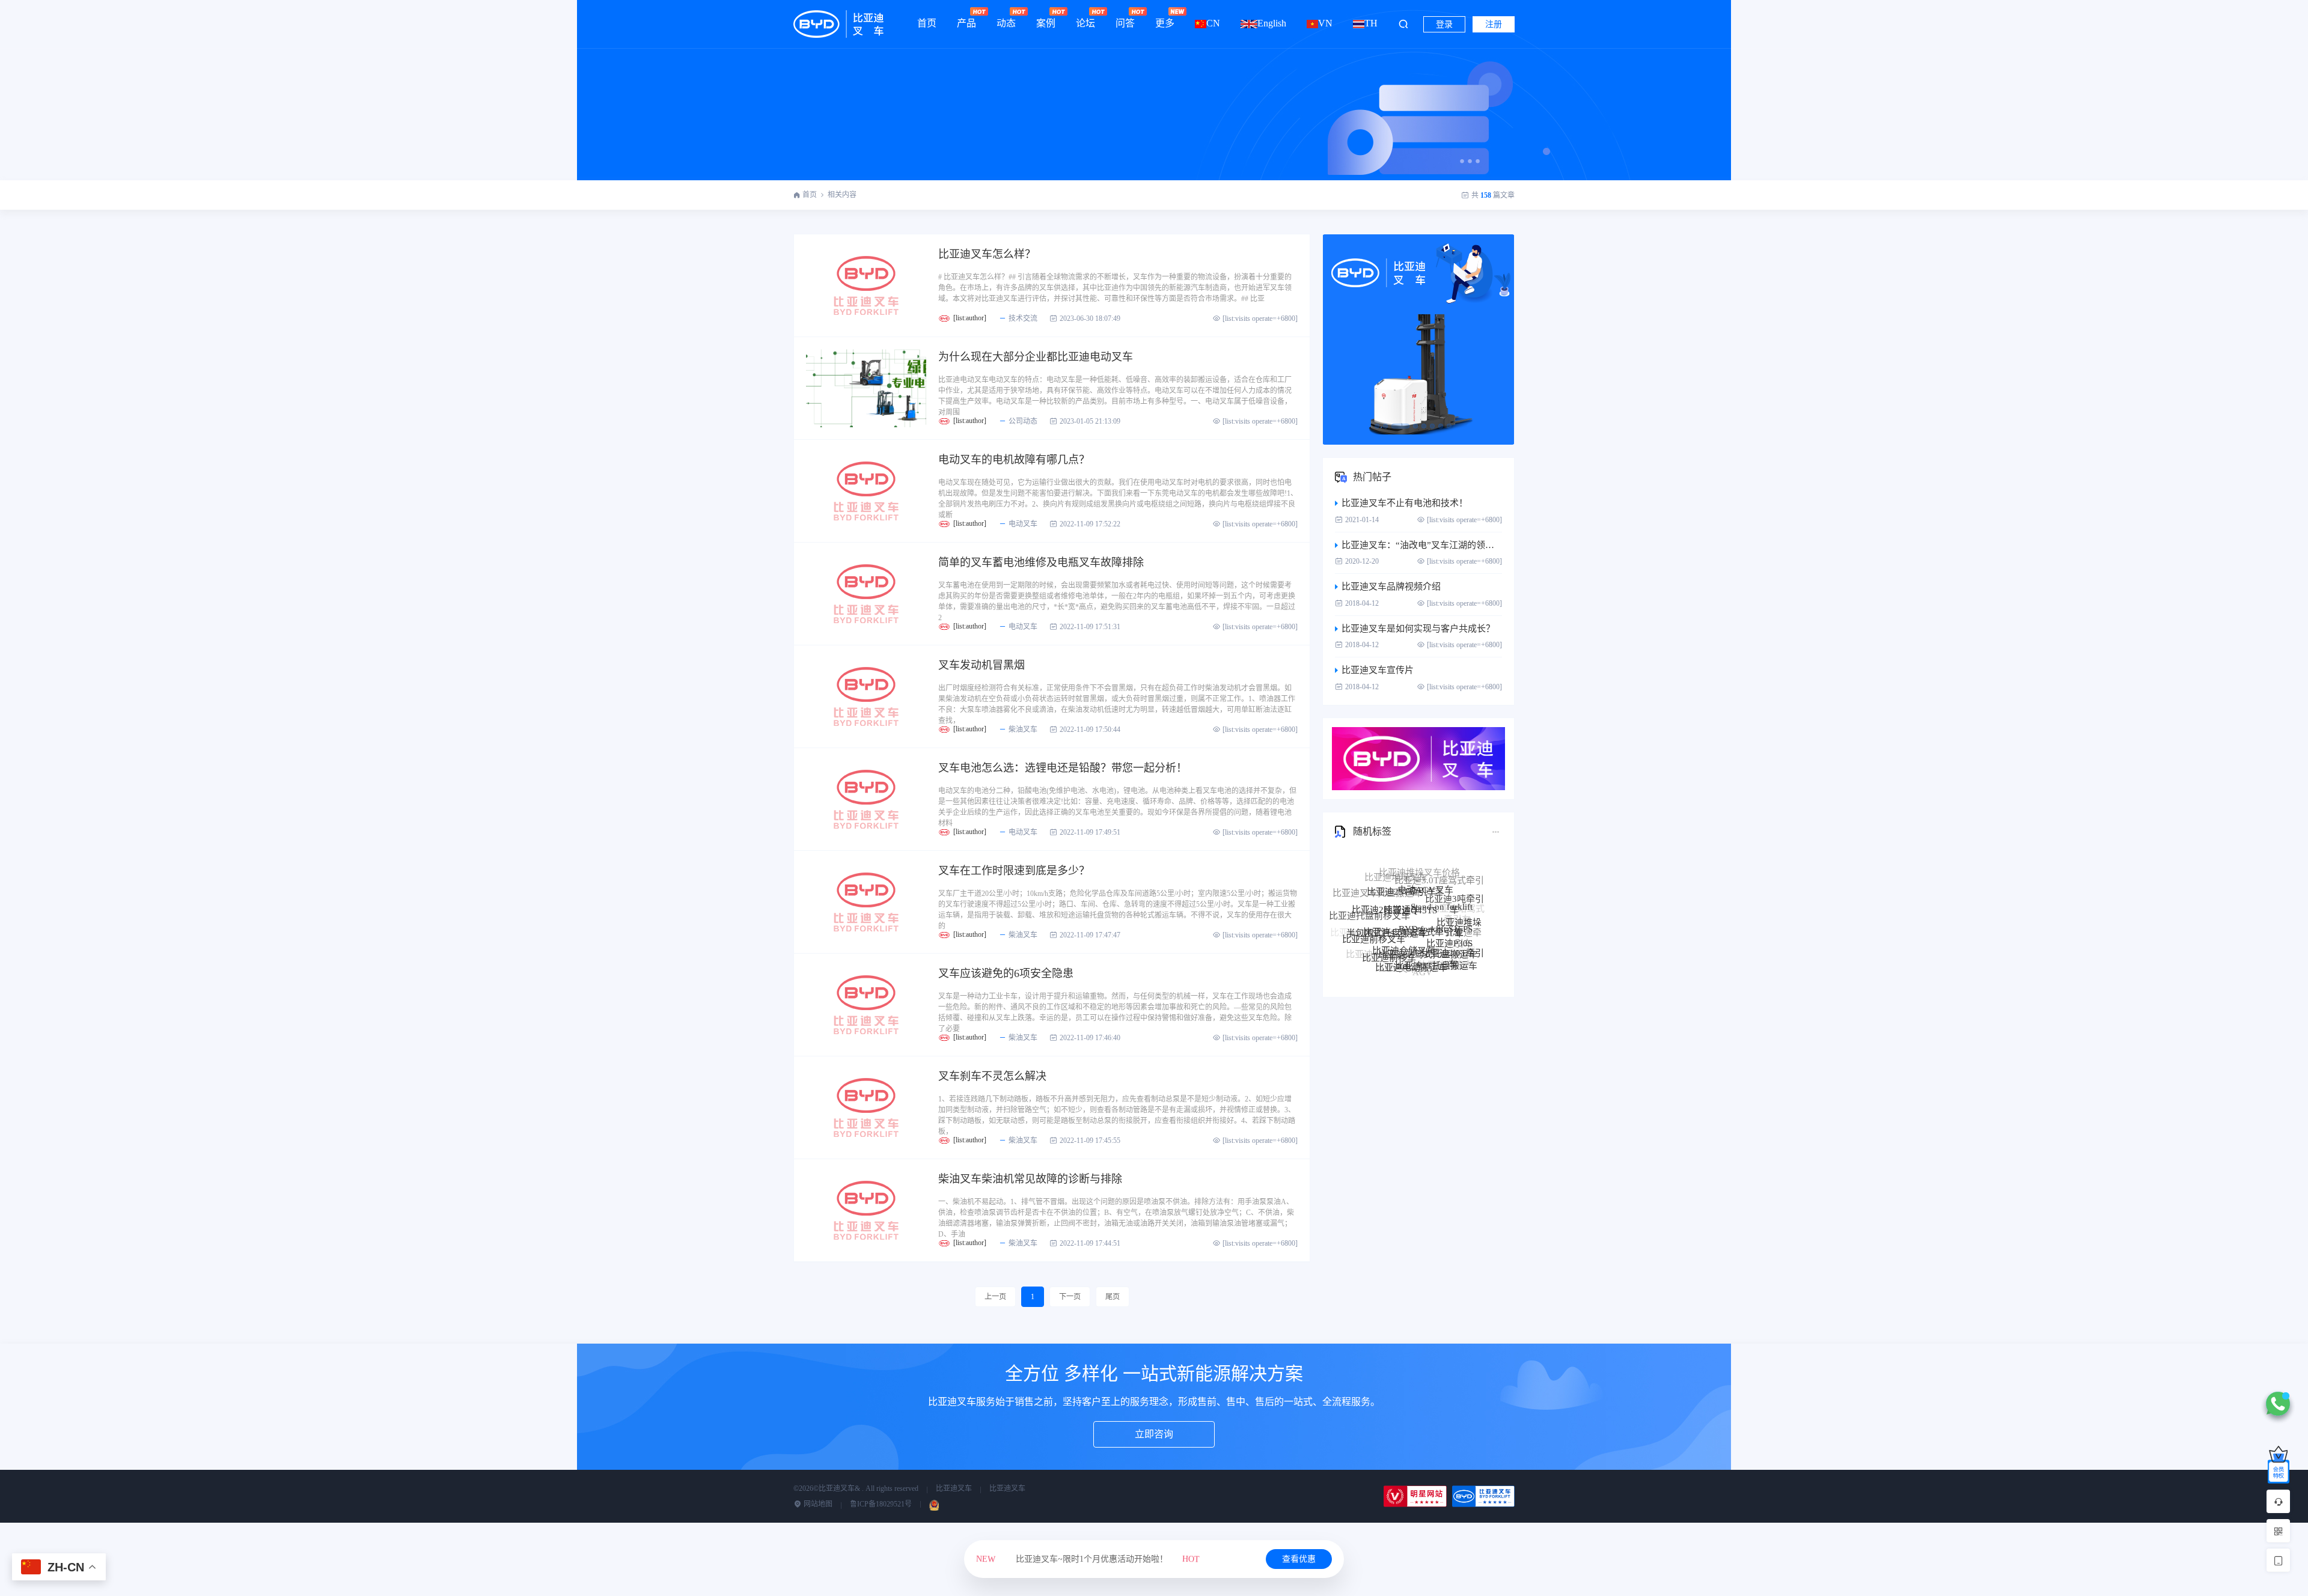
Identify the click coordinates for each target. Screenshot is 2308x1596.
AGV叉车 (1398, 947)
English (1272, 23)
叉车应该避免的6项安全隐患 (1006, 973)
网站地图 (817, 1504)
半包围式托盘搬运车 (1387, 897)
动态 (1006, 23)
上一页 (995, 1297)
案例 (1046, 23)
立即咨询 (1154, 1434)
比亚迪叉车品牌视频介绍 (1391, 586)
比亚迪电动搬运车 (1411, 930)
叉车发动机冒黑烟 (982, 665)
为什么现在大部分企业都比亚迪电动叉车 (1036, 357)
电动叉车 (1023, 524)
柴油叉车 (1023, 729)
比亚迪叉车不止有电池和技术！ (1405, 503)
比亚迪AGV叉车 (1378, 939)
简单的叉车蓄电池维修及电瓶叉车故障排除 (1041, 562)
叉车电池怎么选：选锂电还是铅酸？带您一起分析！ (1063, 768)
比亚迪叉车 (954, 1488)
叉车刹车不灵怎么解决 (992, 1076)
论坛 (1085, 23)
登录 (1444, 24)
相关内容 (842, 195)
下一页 (1070, 1297)
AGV (1422, 951)
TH (1371, 23)
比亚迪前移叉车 (1374, 914)
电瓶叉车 (1406, 963)
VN (1325, 23)
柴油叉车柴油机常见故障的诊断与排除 (1030, 1179)
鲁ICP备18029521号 (881, 1504)
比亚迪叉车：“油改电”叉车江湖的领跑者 (1422, 545)
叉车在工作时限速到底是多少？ (1014, 871)
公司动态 (1023, 421)
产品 (966, 23)
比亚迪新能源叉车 (1372, 946)
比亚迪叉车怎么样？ (987, 254)
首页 (927, 23)
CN (1213, 23)
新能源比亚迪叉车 (1426, 971)
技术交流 (1023, 318)
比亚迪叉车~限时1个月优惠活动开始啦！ (1088, 1559)
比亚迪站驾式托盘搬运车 (1428, 910)
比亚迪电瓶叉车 (1384, 956)
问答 (1125, 23)
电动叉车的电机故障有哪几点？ (1014, 460)
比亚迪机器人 (1446, 948)
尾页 (1113, 1297)
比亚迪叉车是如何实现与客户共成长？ (1418, 629)
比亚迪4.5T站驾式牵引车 (1412, 888)
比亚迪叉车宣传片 (1378, 670)
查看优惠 (1299, 1559)
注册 (1494, 24)
